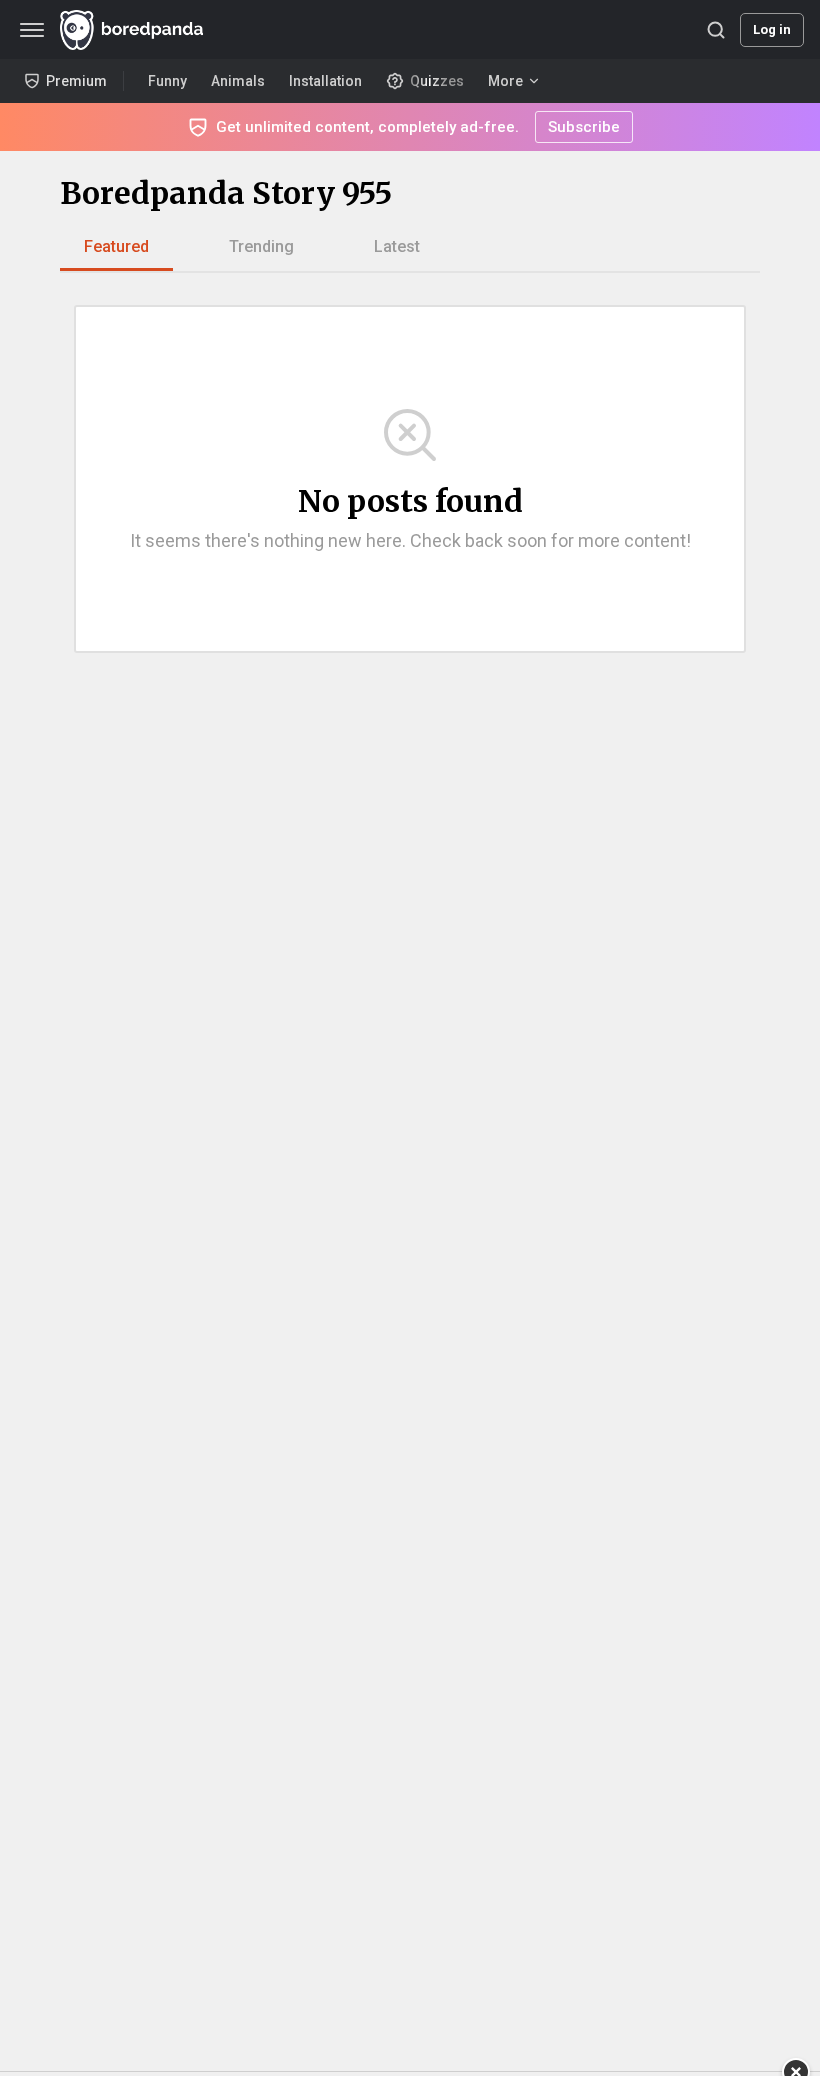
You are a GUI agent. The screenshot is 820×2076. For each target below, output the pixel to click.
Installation (325, 81)
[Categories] (32, 30)
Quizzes (437, 81)
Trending (261, 246)
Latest (397, 246)
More (505, 81)
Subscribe (584, 127)
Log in (772, 29)
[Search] (716, 30)
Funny (167, 81)
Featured (116, 246)
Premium (76, 81)
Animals (238, 81)
